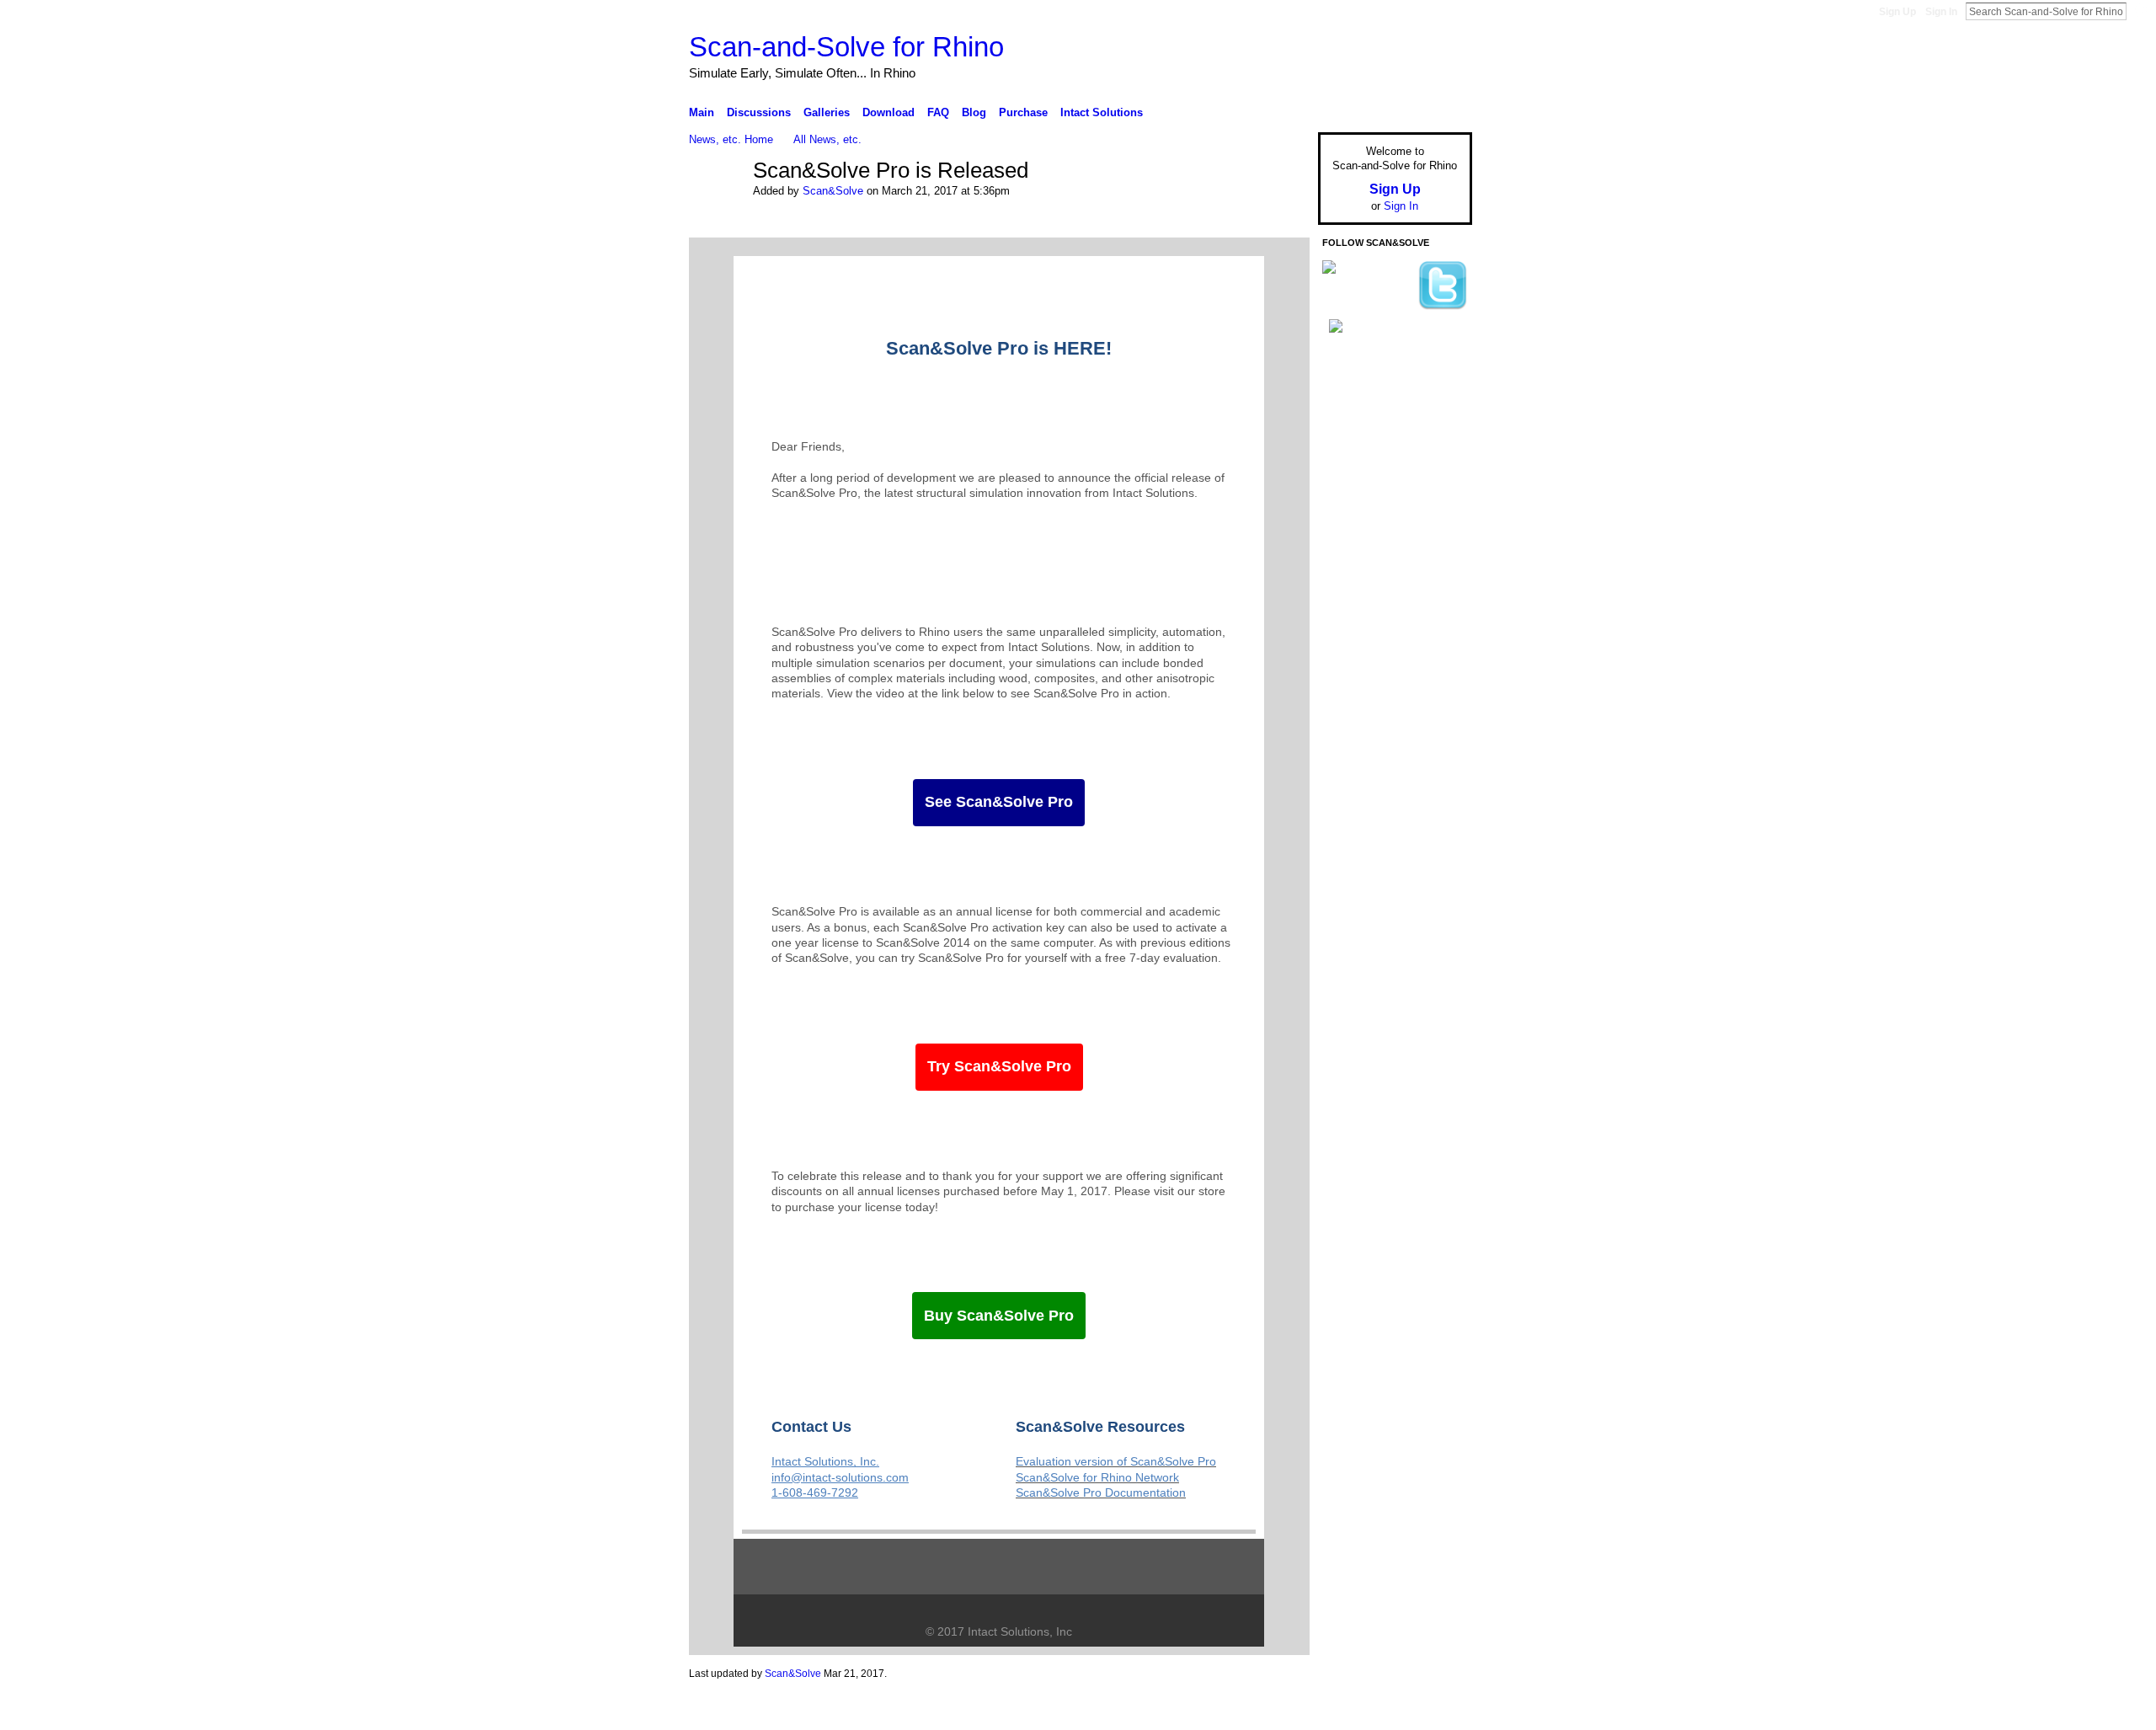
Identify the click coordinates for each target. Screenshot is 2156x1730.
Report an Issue (1347, 1711)
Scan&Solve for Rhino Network (1097, 1477)
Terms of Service (1434, 1711)
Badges (1281, 1711)
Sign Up (1897, 12)
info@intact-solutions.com (840, 1477)
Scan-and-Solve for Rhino (846, 47)
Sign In (1941, 12)
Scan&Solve (833, 191)
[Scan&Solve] (716, 200)
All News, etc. (827, 139)
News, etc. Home (731, 139)
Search (2140, 11)
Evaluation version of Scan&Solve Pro (1116, 1461)
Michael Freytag (816, 1711)
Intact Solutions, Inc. (825, 1461)
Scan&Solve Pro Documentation (1101, 1492)
